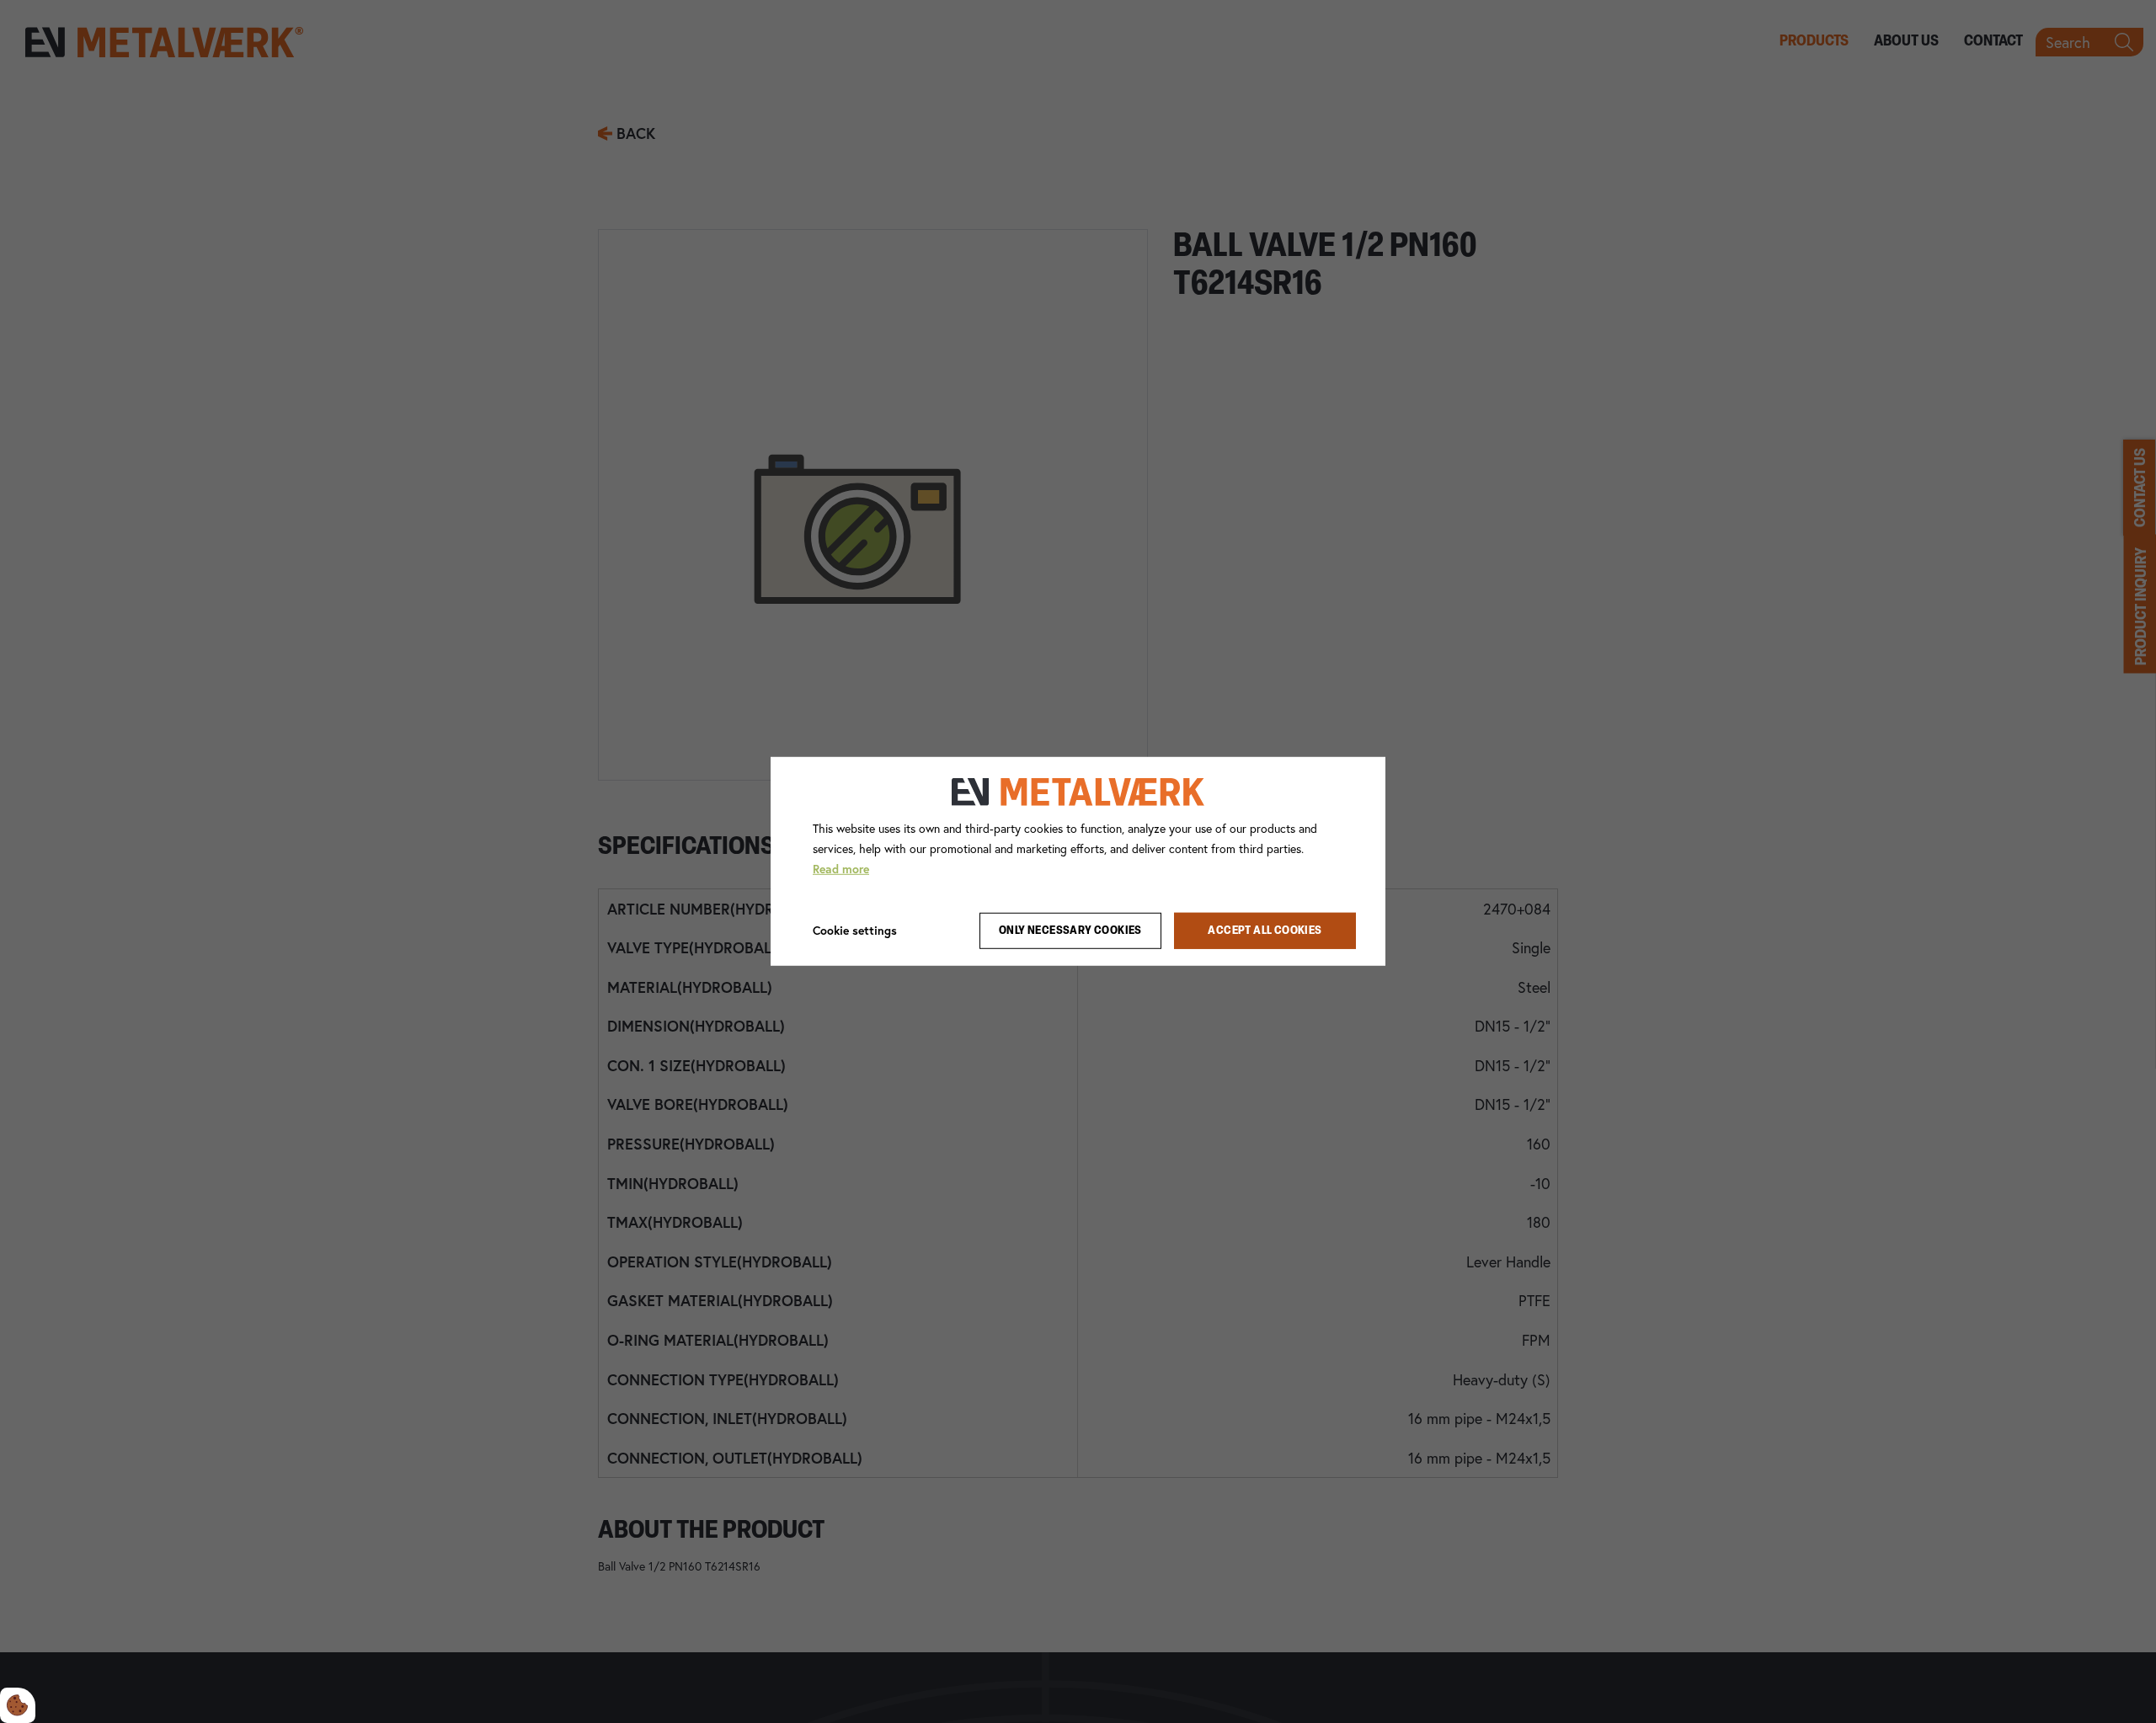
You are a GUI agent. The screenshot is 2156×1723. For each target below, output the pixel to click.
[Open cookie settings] (18, 1705)
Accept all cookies (1265, 931)
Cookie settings (855, 930)
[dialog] (1078, 861)
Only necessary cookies (1070, 931)
